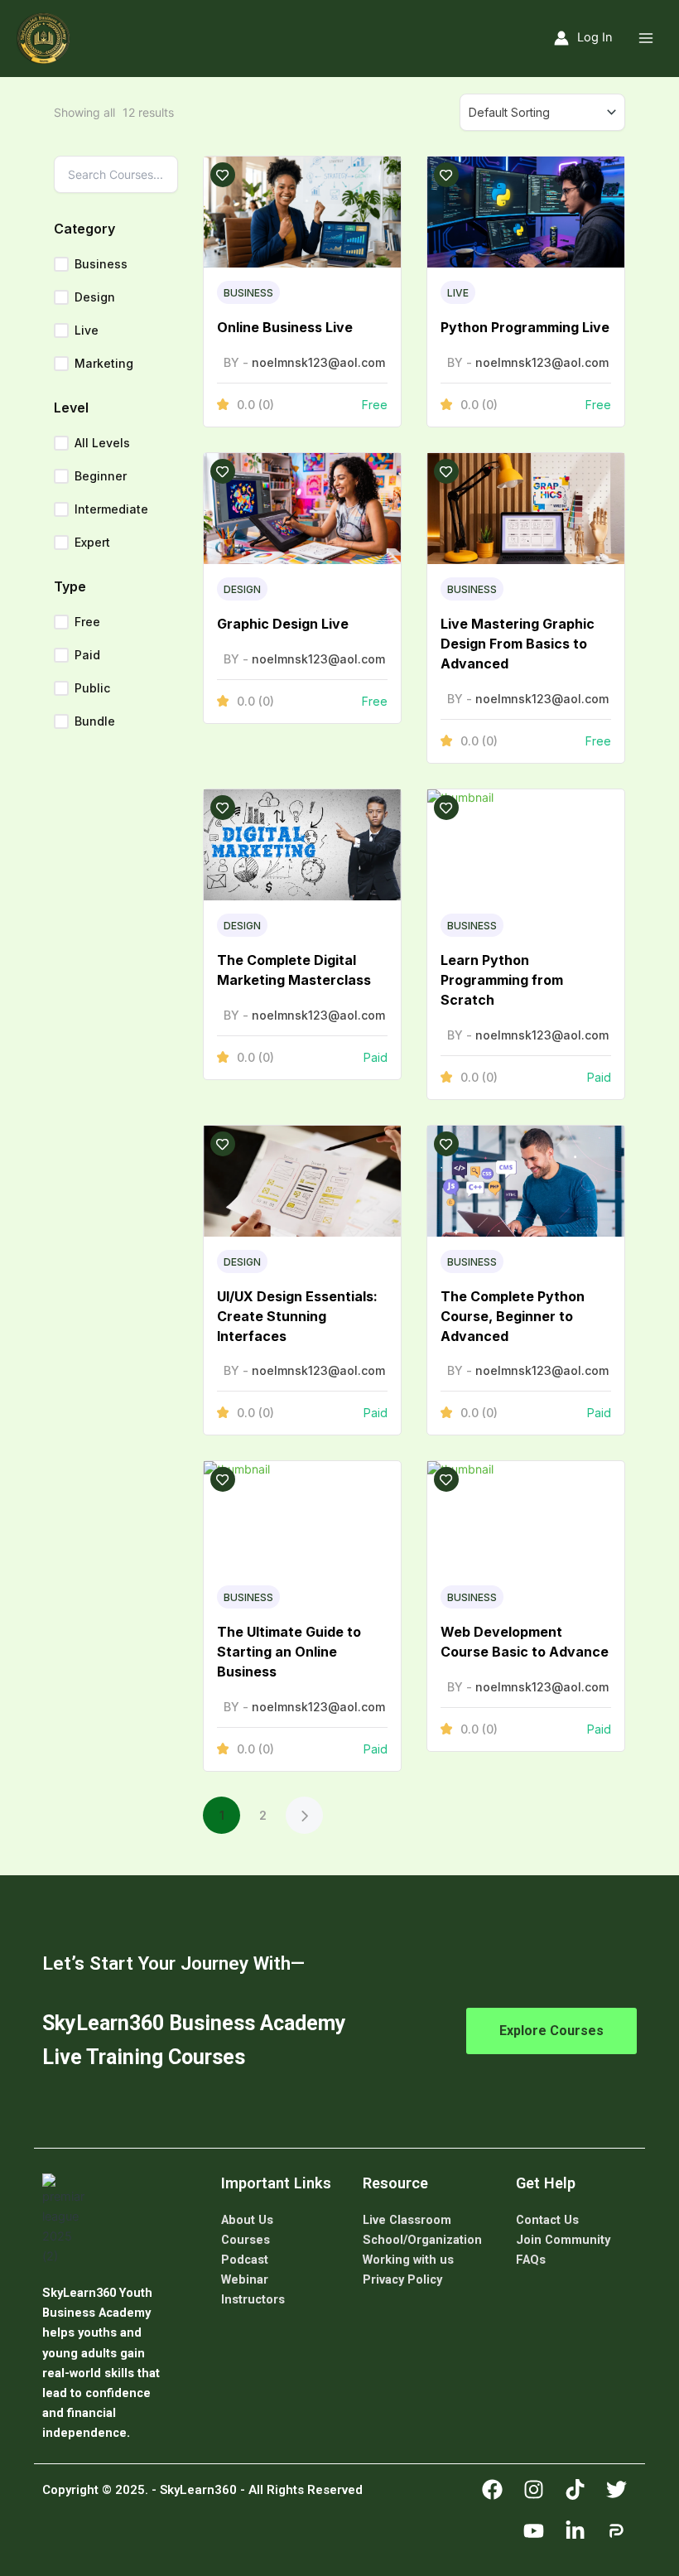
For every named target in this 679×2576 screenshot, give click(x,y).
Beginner (101, 476)
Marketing (104, 363)
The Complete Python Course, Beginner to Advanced (513, 1316)
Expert (92, 542)
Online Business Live (285, 327)
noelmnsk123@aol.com (318, 362)
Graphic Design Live (283, 624)
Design (95, 297)
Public (92, 688)
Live (87, 330)
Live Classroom (407, 2220)
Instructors (253, 2299)
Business (101, 264)
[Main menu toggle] (646, 38)
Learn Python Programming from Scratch (502, 980)
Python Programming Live (525, 327)
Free (87, 622)
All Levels (102, 443)
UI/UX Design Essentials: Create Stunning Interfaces (297, 1316)
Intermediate (111, 509)
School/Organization (422, 2240)
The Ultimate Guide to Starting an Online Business (289, 1652)
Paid (87, 655)
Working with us (408, 2260)
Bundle (95, 721)
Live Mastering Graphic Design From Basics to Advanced (518, 644)
